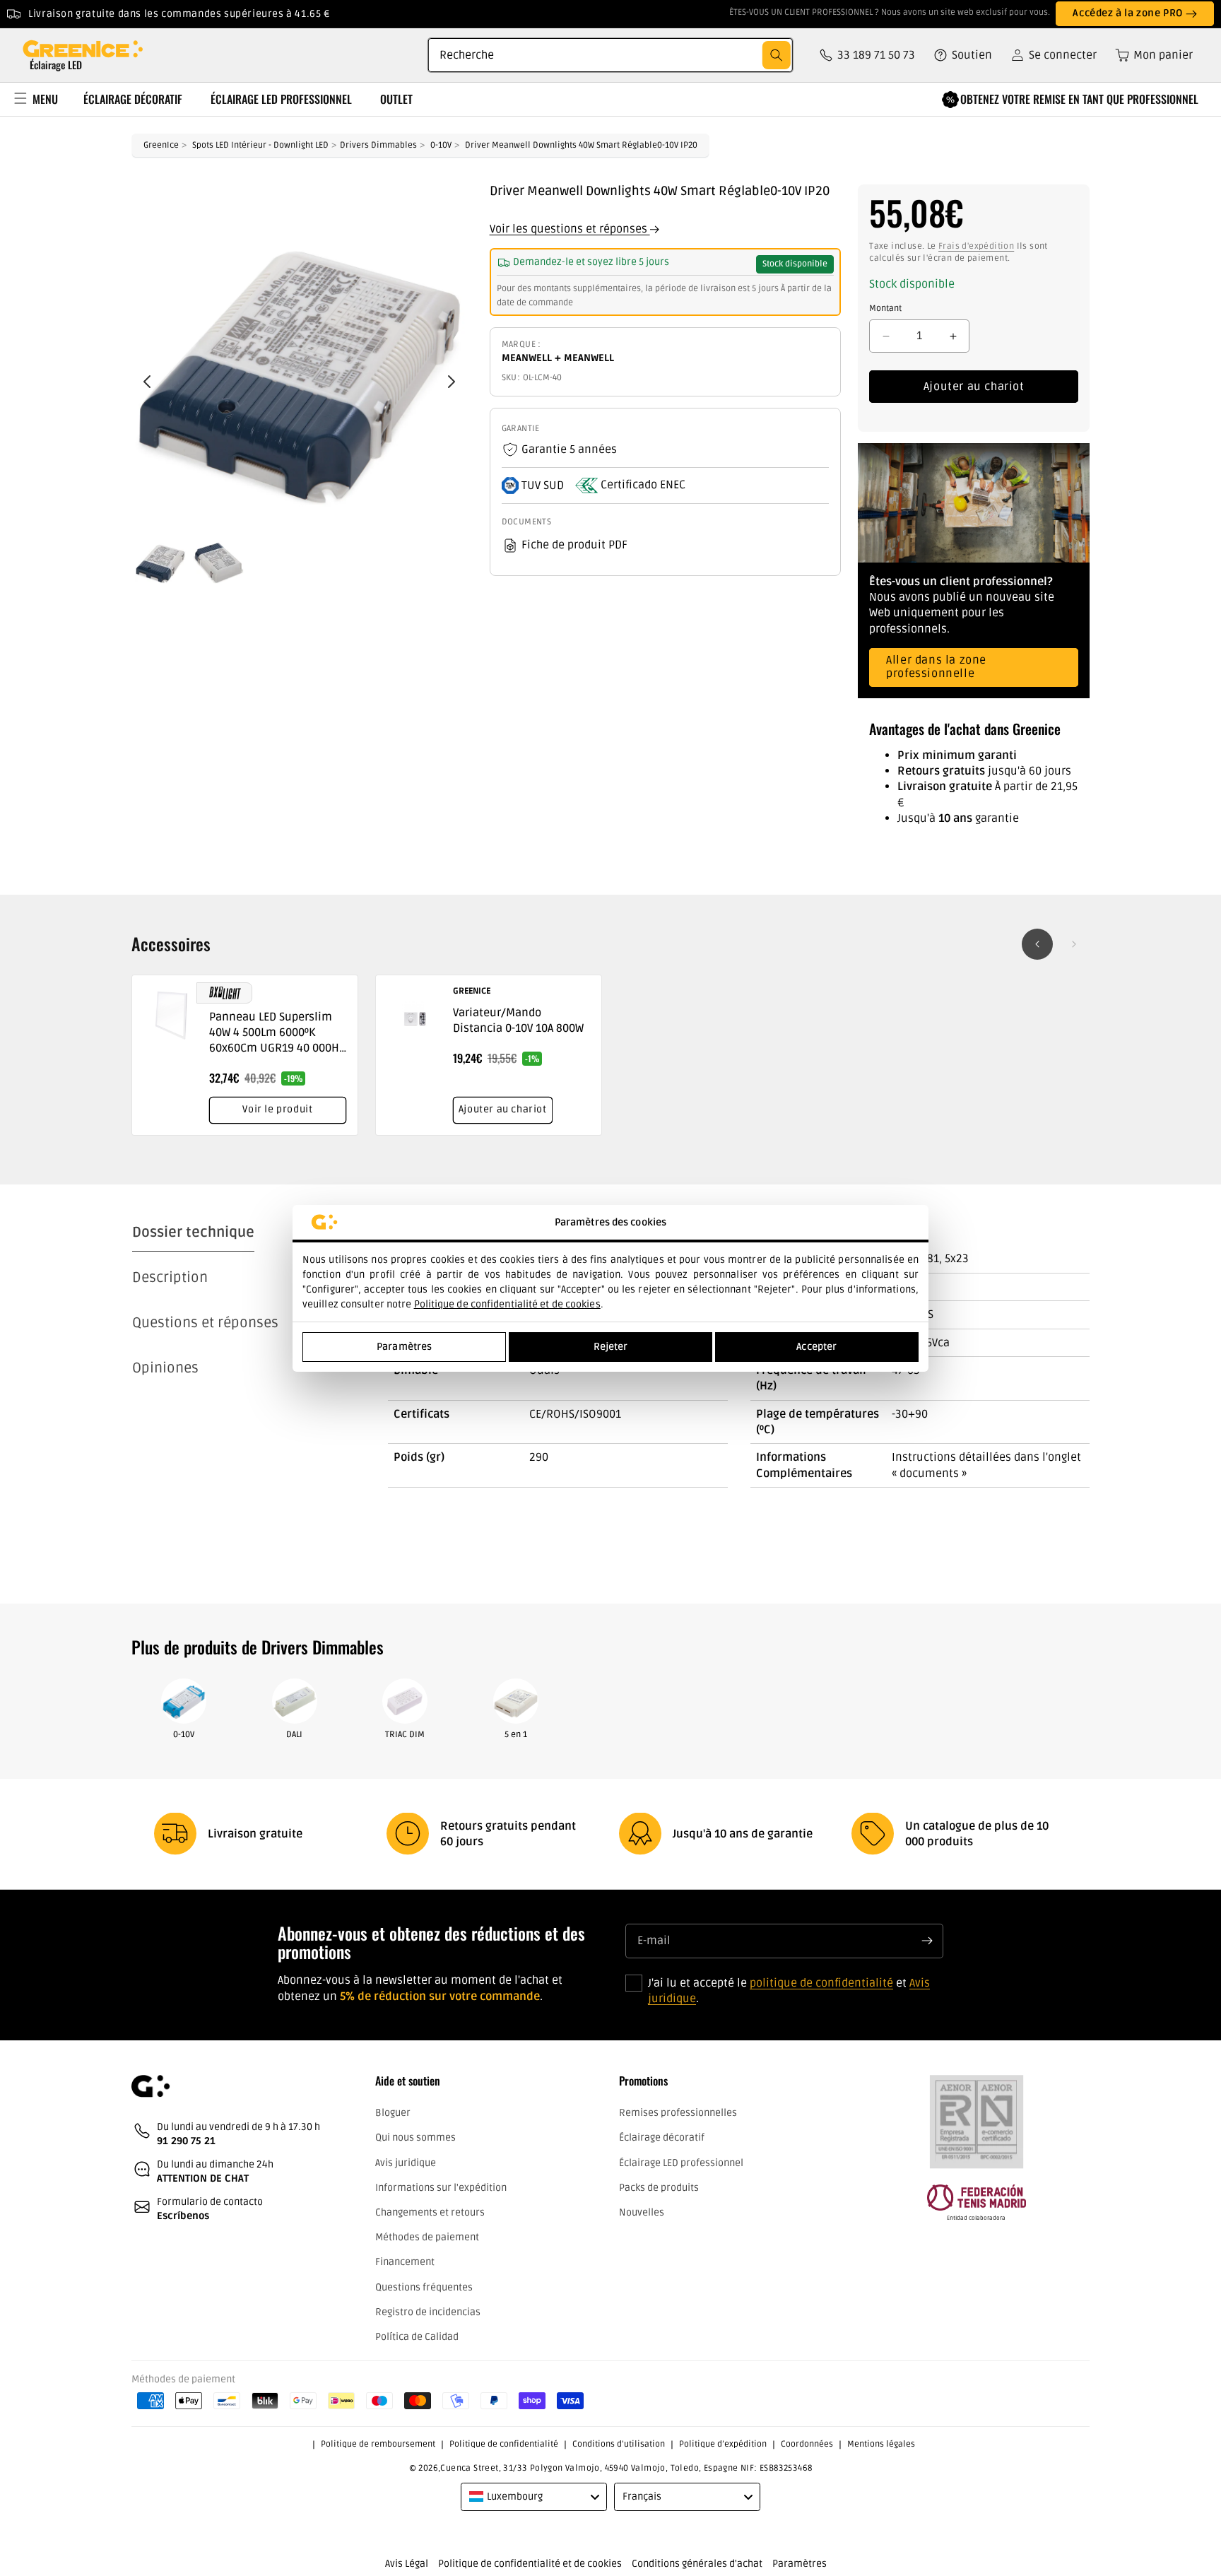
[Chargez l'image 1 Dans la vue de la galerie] (160, 558)
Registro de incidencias (428, 2312)
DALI (294, 1735)
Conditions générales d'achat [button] (697, 2564)
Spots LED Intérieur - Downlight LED (260, 145)
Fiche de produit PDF (574, 546)
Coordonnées (807, 2444)
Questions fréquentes (424, 2287)
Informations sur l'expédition (441, 2188)
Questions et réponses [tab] (205, 1323)
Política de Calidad (417, 2337)
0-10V (441, 145)
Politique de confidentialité (504, 2444)
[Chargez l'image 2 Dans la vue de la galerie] (218, 558)
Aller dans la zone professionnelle (936, 667)
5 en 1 (516, 1735)
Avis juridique (406, 2163)
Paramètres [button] (800, 2564)
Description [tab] (170, 1278)
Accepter (816, 1347)
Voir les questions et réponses (570, 229)
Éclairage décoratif (662, 2138)
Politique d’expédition (723, 2444)
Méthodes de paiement (427, 2237)
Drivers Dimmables (378, 145)
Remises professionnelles (678, 2113)
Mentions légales (881, 2444)
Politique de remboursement (378, 2444)
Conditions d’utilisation (619, 2444)
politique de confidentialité (821, 1982)
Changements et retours (430, 2212)
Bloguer (393, 2113)
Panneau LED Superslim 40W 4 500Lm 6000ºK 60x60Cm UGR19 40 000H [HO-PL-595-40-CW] (274, 1033)
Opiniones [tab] (165, 1368)
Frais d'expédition (976, 246)
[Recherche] (777, 55)
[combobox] (610, 55)
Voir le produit (277, 1109)
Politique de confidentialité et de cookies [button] (530, 2564)
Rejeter (611, 1347)
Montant (885, 308)
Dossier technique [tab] (193, 1233)
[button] (1149, 55)
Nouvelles (642, 2212)
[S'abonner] (927, 1941)
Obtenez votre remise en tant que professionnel (1079, 99)
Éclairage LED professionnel (681, 2163)
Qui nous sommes (415, 2138)
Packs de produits (659, 2188)
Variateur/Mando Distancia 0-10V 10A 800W (518, 1021)
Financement (405, 2263)
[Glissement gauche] (1037, 944)
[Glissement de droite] (1074, 944)
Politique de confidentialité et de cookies (507, 1304)
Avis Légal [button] (407, 2564)
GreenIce (161, 145)
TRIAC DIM (405, 1735)
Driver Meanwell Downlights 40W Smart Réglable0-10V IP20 (581, 145)
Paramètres (404, 1347)
